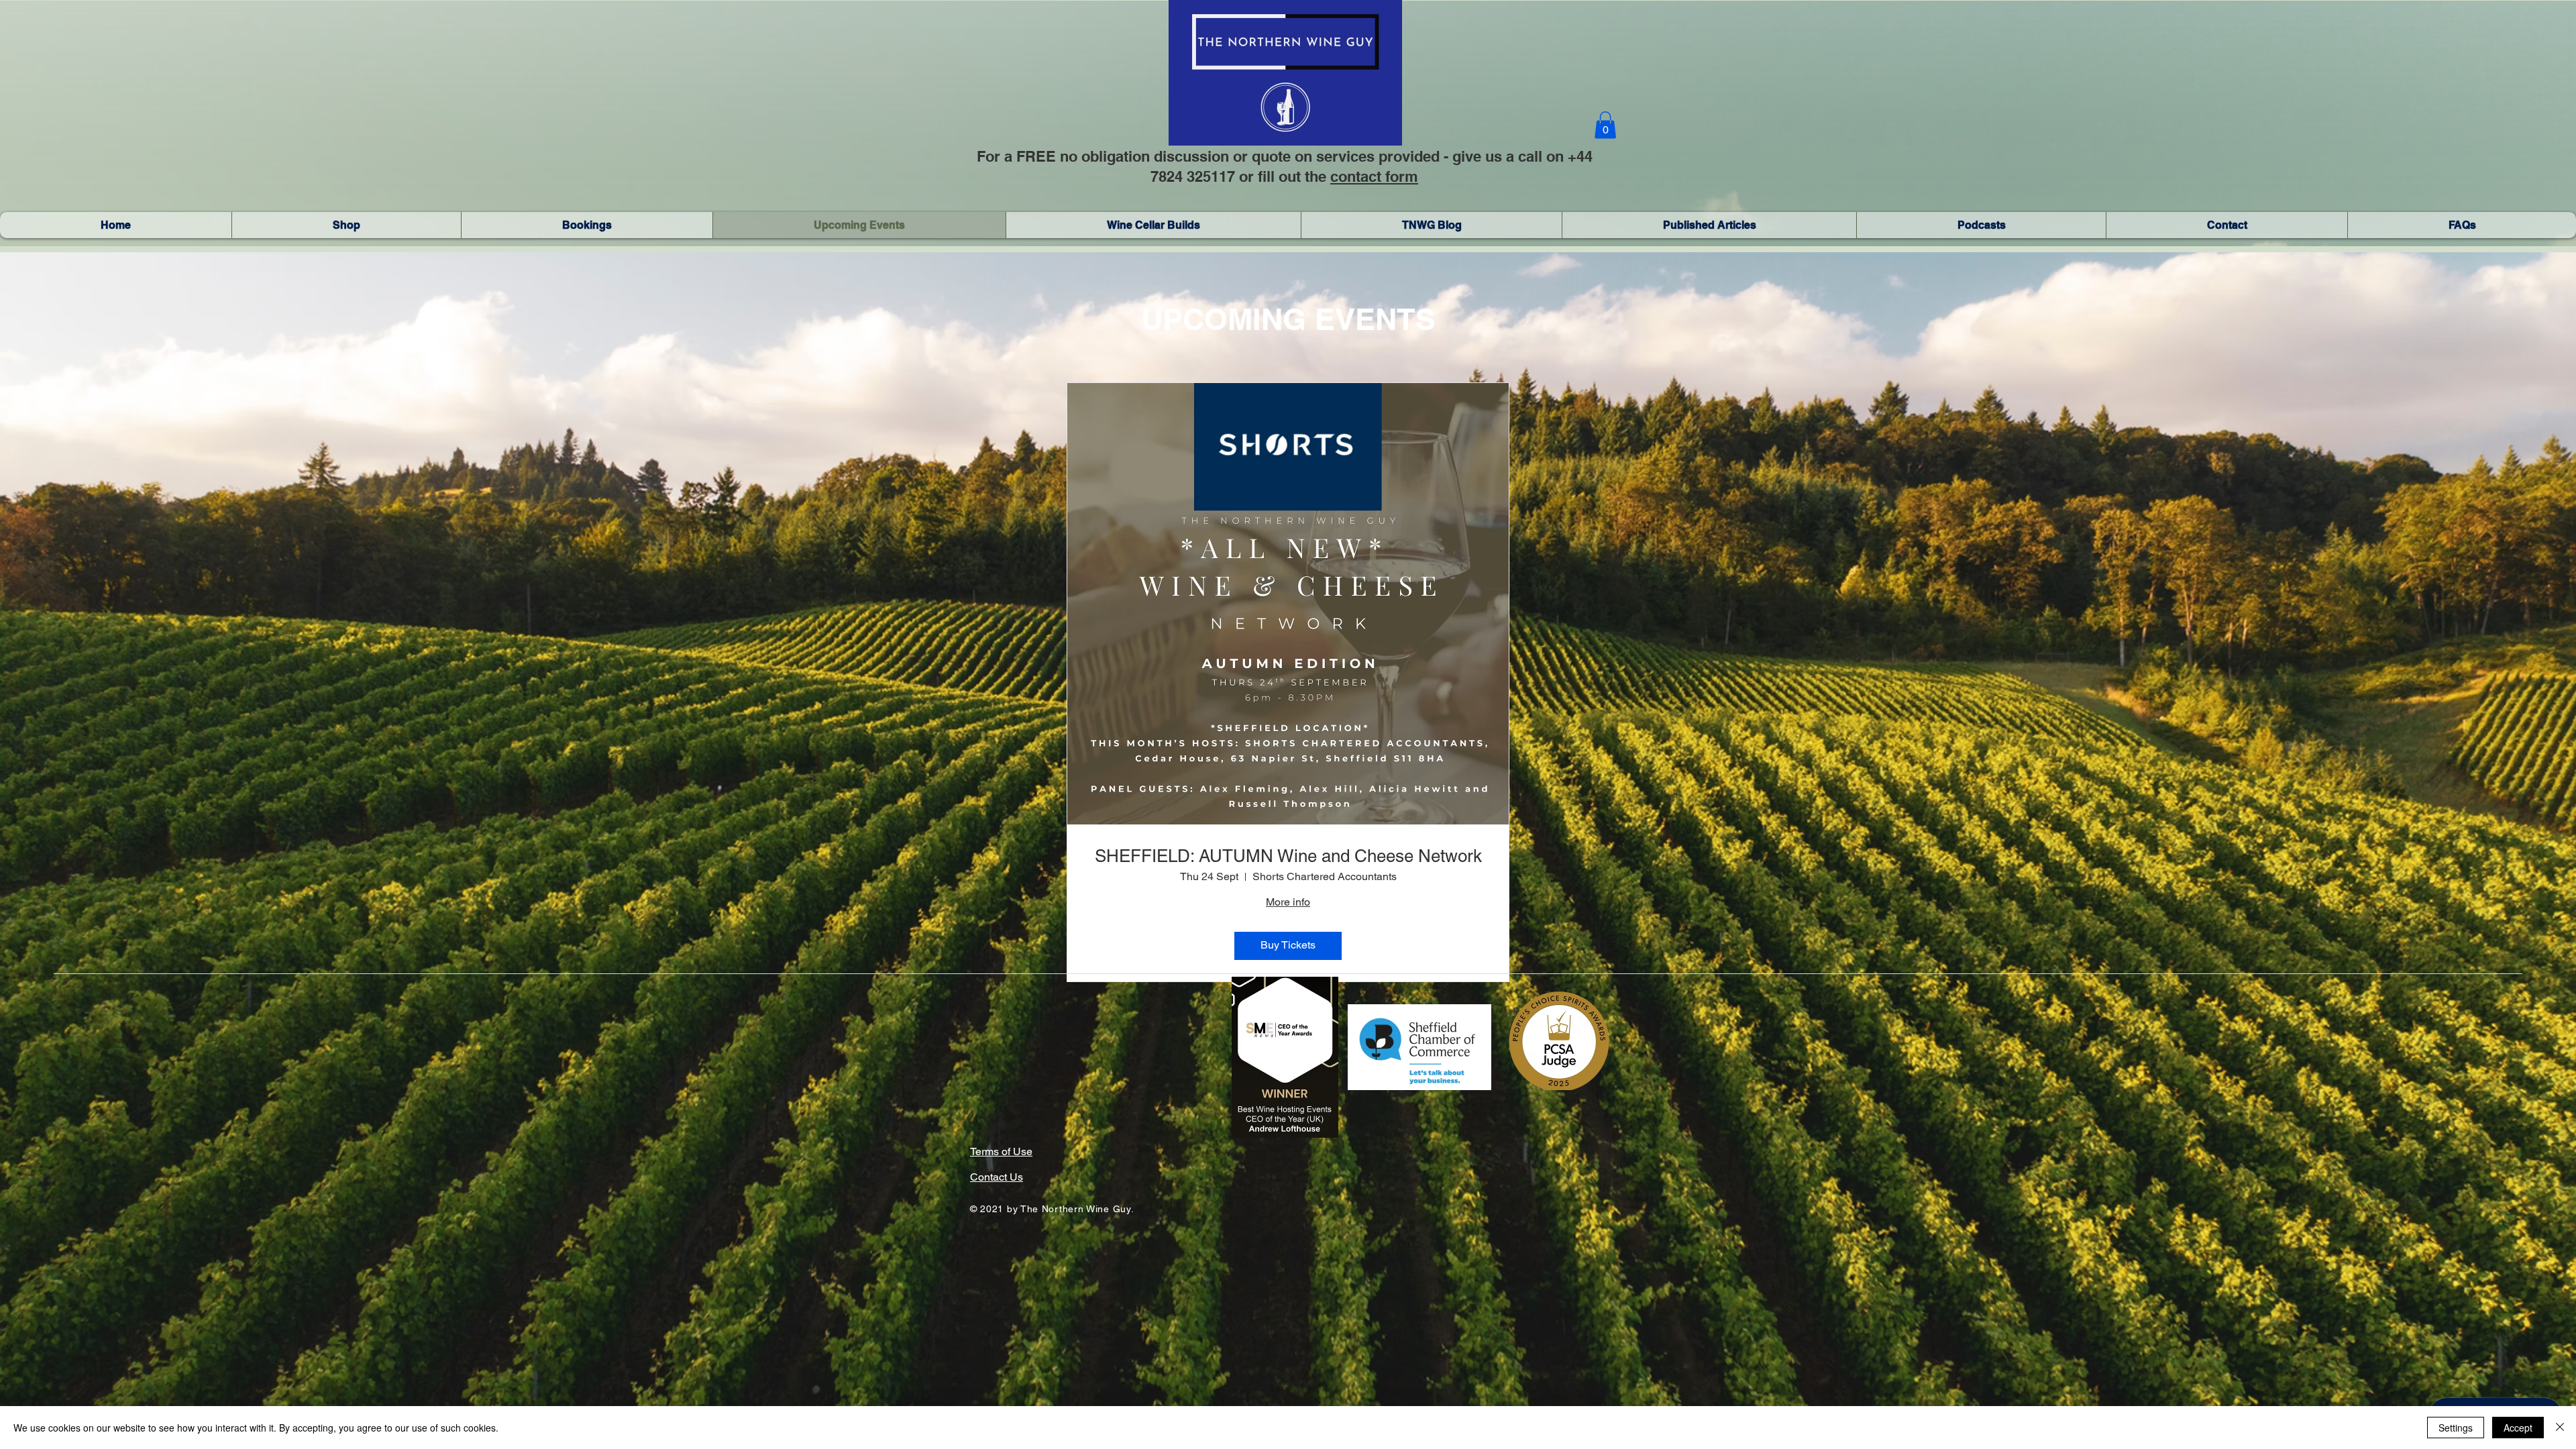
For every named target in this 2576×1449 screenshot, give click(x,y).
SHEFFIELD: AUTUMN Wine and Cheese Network (1288, 856)
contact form (1374, 176)
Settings (2456, 1428)
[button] (1605, 125)
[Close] (2560, 1428)
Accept (2518, 1428)
